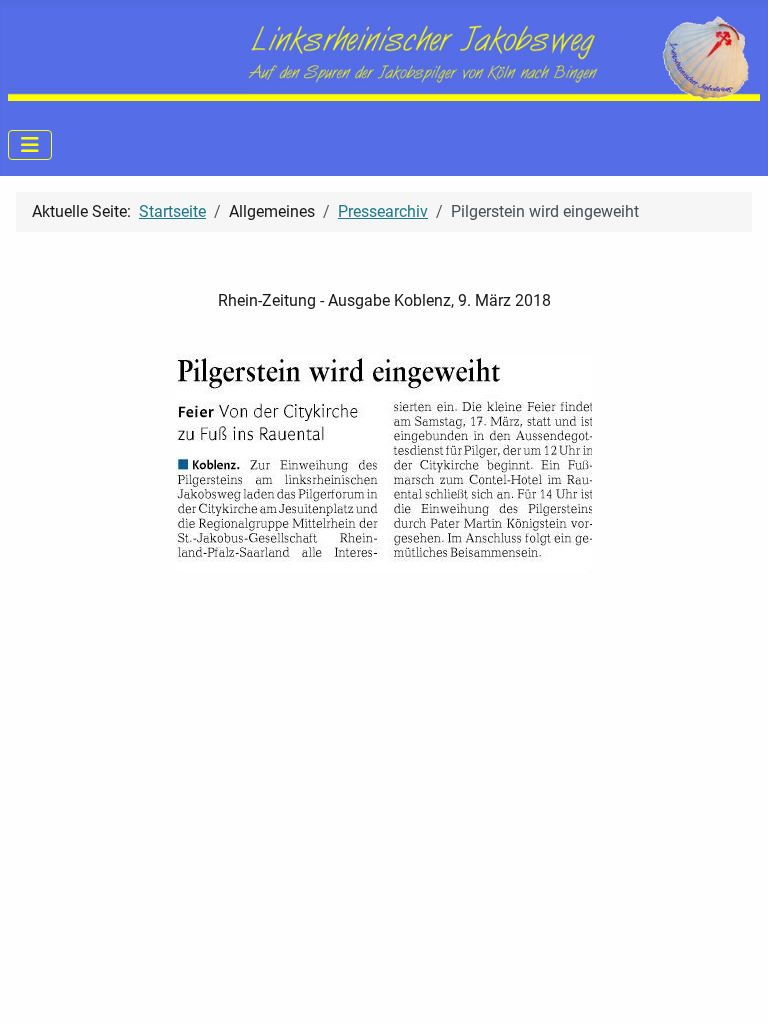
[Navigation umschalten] (30, 145)
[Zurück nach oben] (733, 987)
